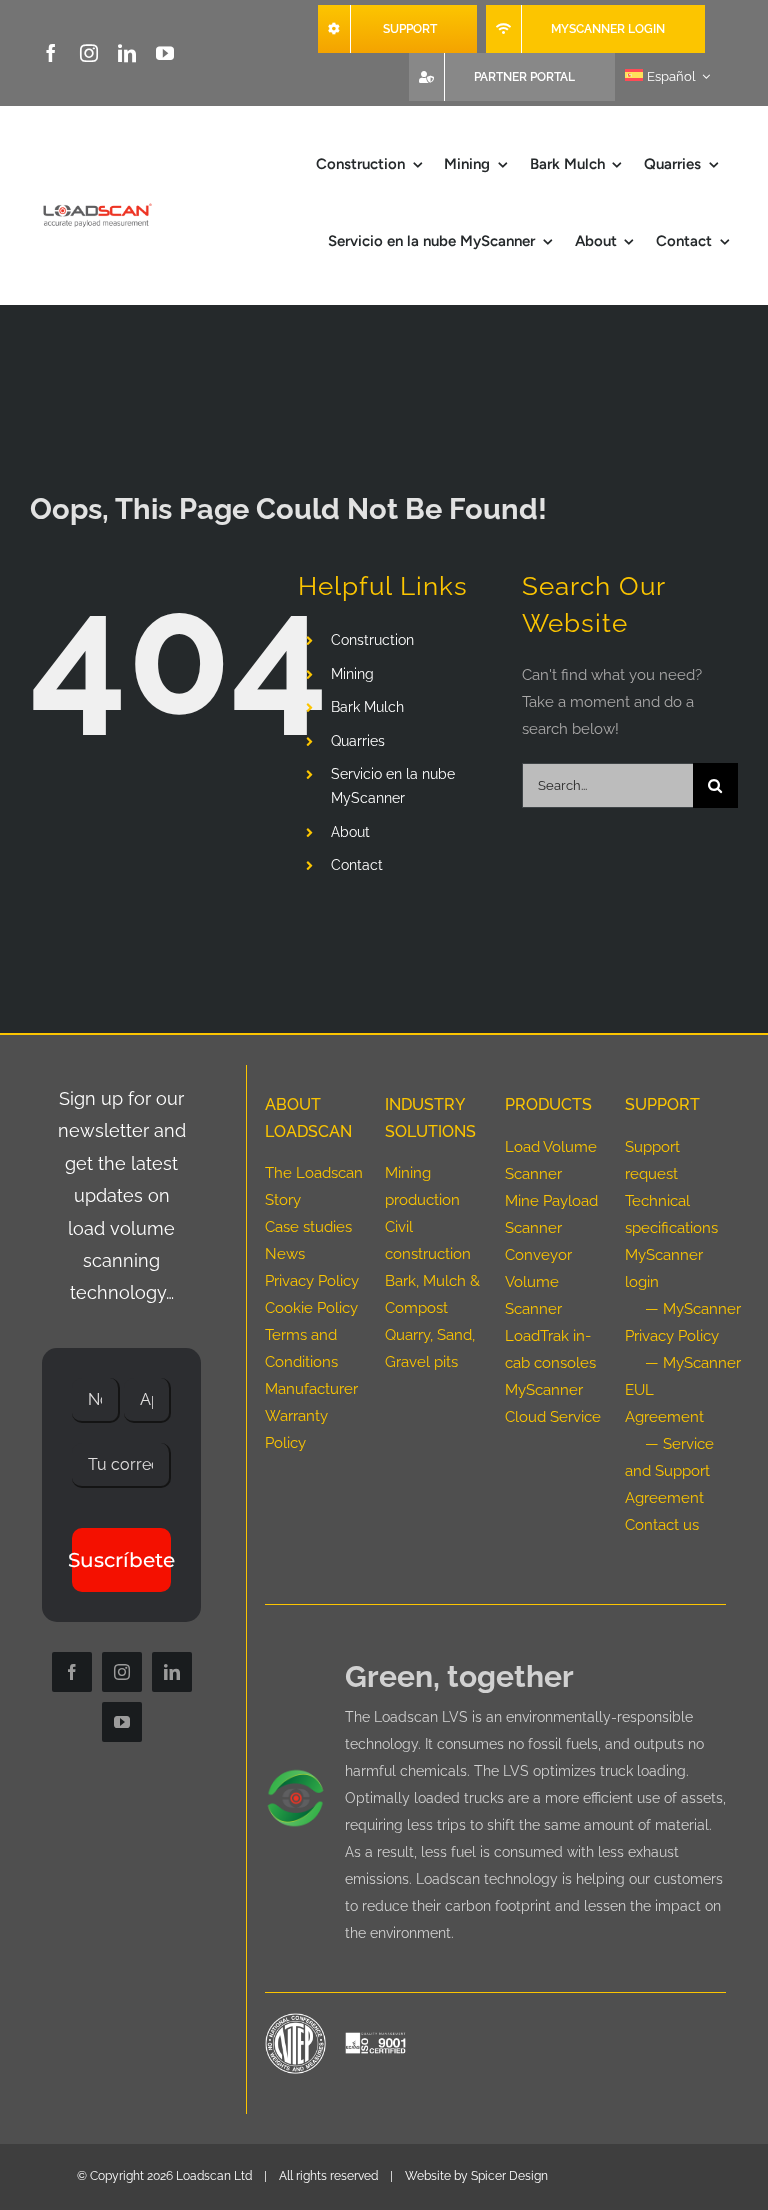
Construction (372, 640)
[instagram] (89, 53)
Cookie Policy (311, 1308)
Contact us (662, 1525)
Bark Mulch (367, 707)
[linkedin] (127, 53)
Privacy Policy (312, 1281)
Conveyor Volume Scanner (538, 1282)
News (285, 1254)
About (350, 832)
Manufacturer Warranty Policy (311, 1416)
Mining (352, 674)
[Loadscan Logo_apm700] (96, 207)
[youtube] (165, 53)
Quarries (358, 741)
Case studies (308, 1227)
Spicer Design (509, 2176)
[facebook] (51, 53)
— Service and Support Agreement (669, 1471)
